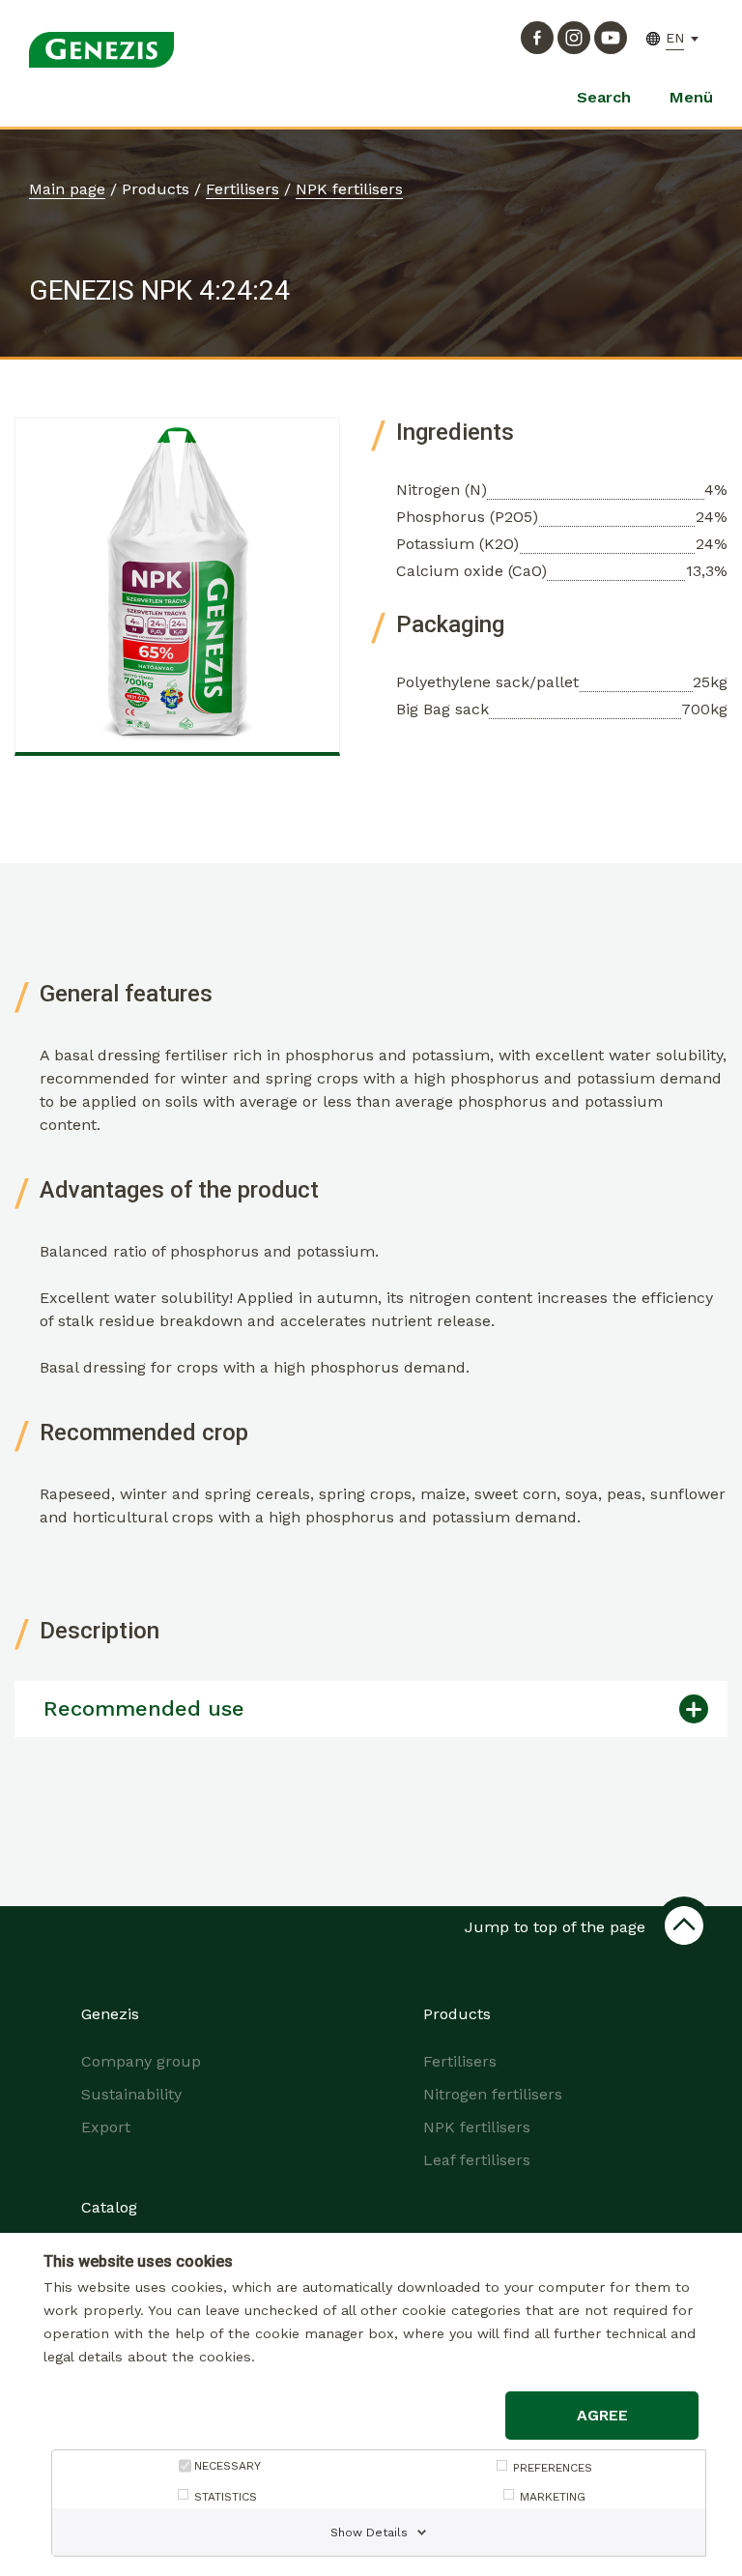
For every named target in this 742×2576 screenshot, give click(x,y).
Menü (691, 97)
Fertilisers (243, 189)
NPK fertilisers (349, 189)
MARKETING (553, 2497)
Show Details (369, 2533)
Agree (602, 2415)
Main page (67, 189)
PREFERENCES (553, 2468)
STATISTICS (226, 2497)
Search (604, 97)
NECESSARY (228, 2466)
